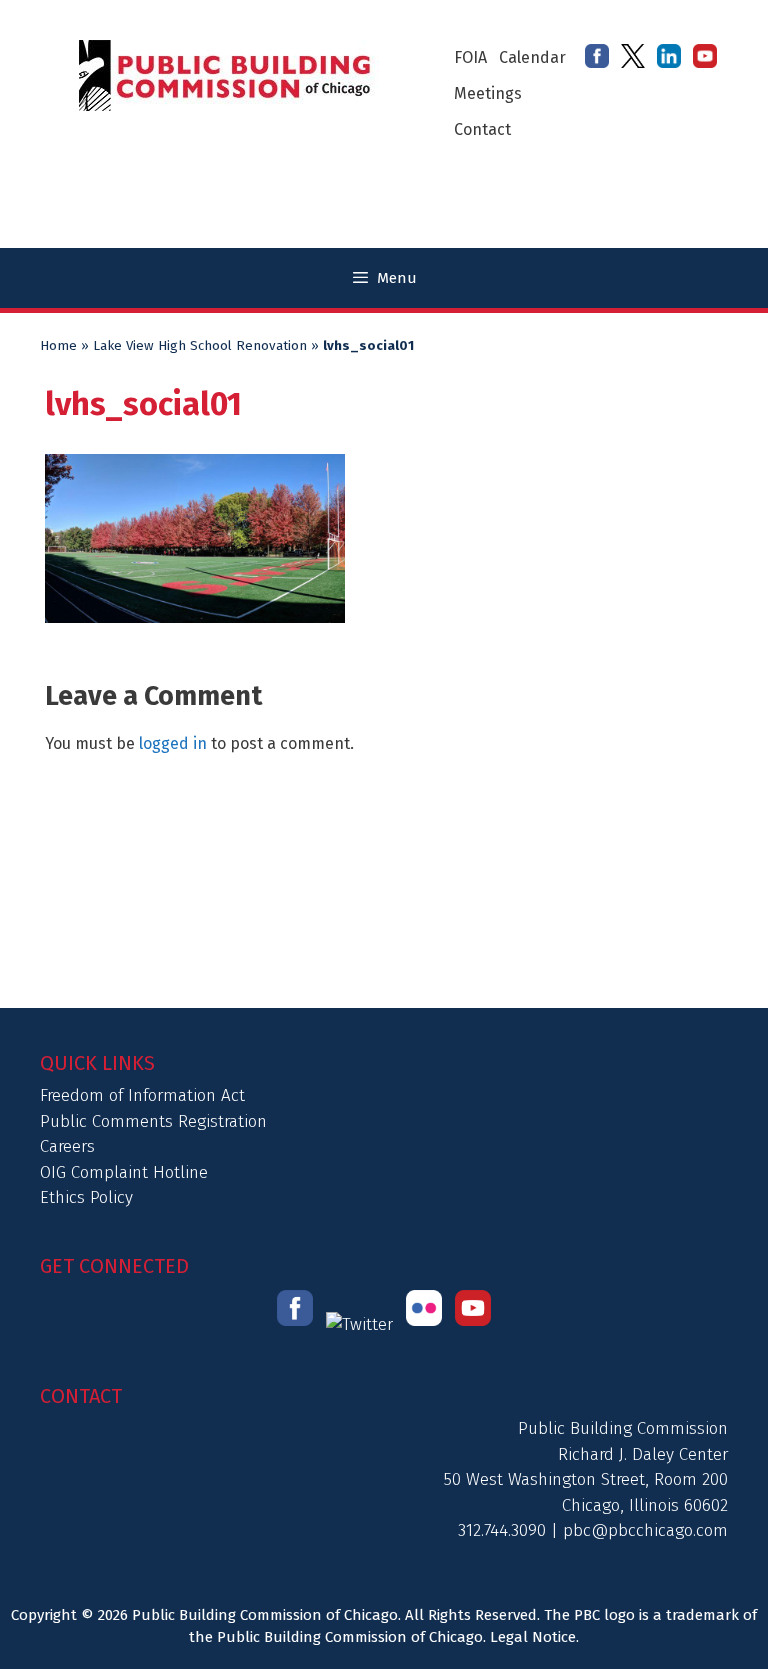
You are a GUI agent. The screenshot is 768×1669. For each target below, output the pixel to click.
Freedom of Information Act (142, 1095)
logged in (173, 743)
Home (58, 346)
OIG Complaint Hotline (124, 1172)
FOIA (470, 57)
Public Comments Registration (153, 1121)
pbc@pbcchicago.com (645, 1530)
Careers (67, 1146)
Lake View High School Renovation (200, 346)
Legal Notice (533, 1637)
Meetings (488, 93)
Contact (482, 129)
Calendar (532, 57)
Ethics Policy (86, 1197)
